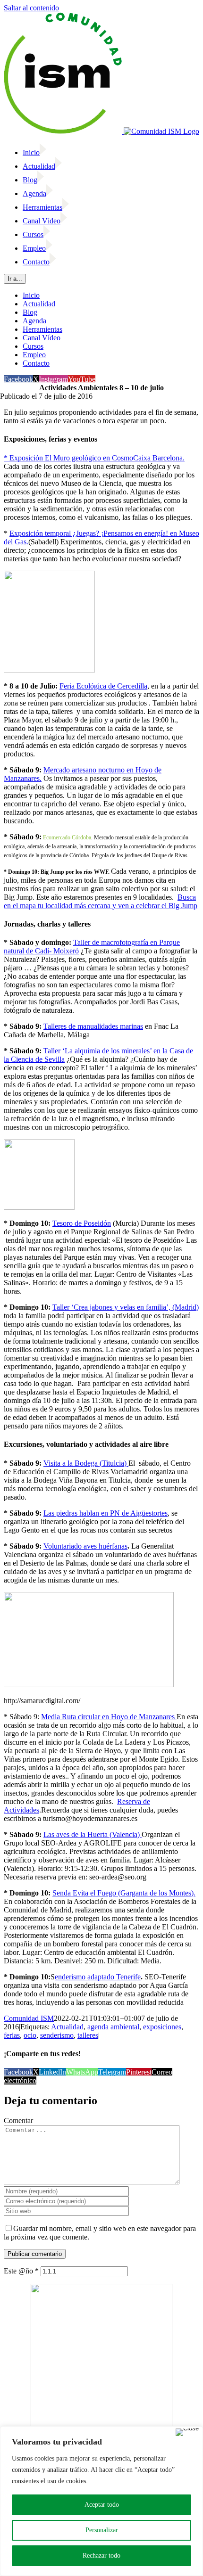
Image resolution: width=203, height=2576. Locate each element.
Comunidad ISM (29, 2018)
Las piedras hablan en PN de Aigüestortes (106, 1513)
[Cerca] (187, 2432)
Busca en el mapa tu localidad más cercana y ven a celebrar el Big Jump (101, 901)
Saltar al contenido (31, 8)
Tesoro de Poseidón (82, 1223)
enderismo (71, 1977)
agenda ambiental (113, 2027)
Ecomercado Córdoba (67, 837)
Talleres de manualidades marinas (93, 1026)
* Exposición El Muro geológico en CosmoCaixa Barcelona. (94, 458)
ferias (12, 2035)
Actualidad (67, 2027)
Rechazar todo (101, 2555)
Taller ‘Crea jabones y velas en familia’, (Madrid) (126, 1307)
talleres (88, 2035)
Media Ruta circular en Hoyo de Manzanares (108, 1717)
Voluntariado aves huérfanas (85, 1546)
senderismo (57, 2035)
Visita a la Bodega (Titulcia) (86, 1463)
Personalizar (102, 2530)
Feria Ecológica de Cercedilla (103, 686)
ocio (30, 2035)
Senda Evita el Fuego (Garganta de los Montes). (124, 1893)
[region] (101, 2501)
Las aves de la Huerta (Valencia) (93, 1834)
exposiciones (162, 2027)
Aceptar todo (102, 2505)
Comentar (18, 2121)
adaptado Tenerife (114, 1977)
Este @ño (21, 2271)
